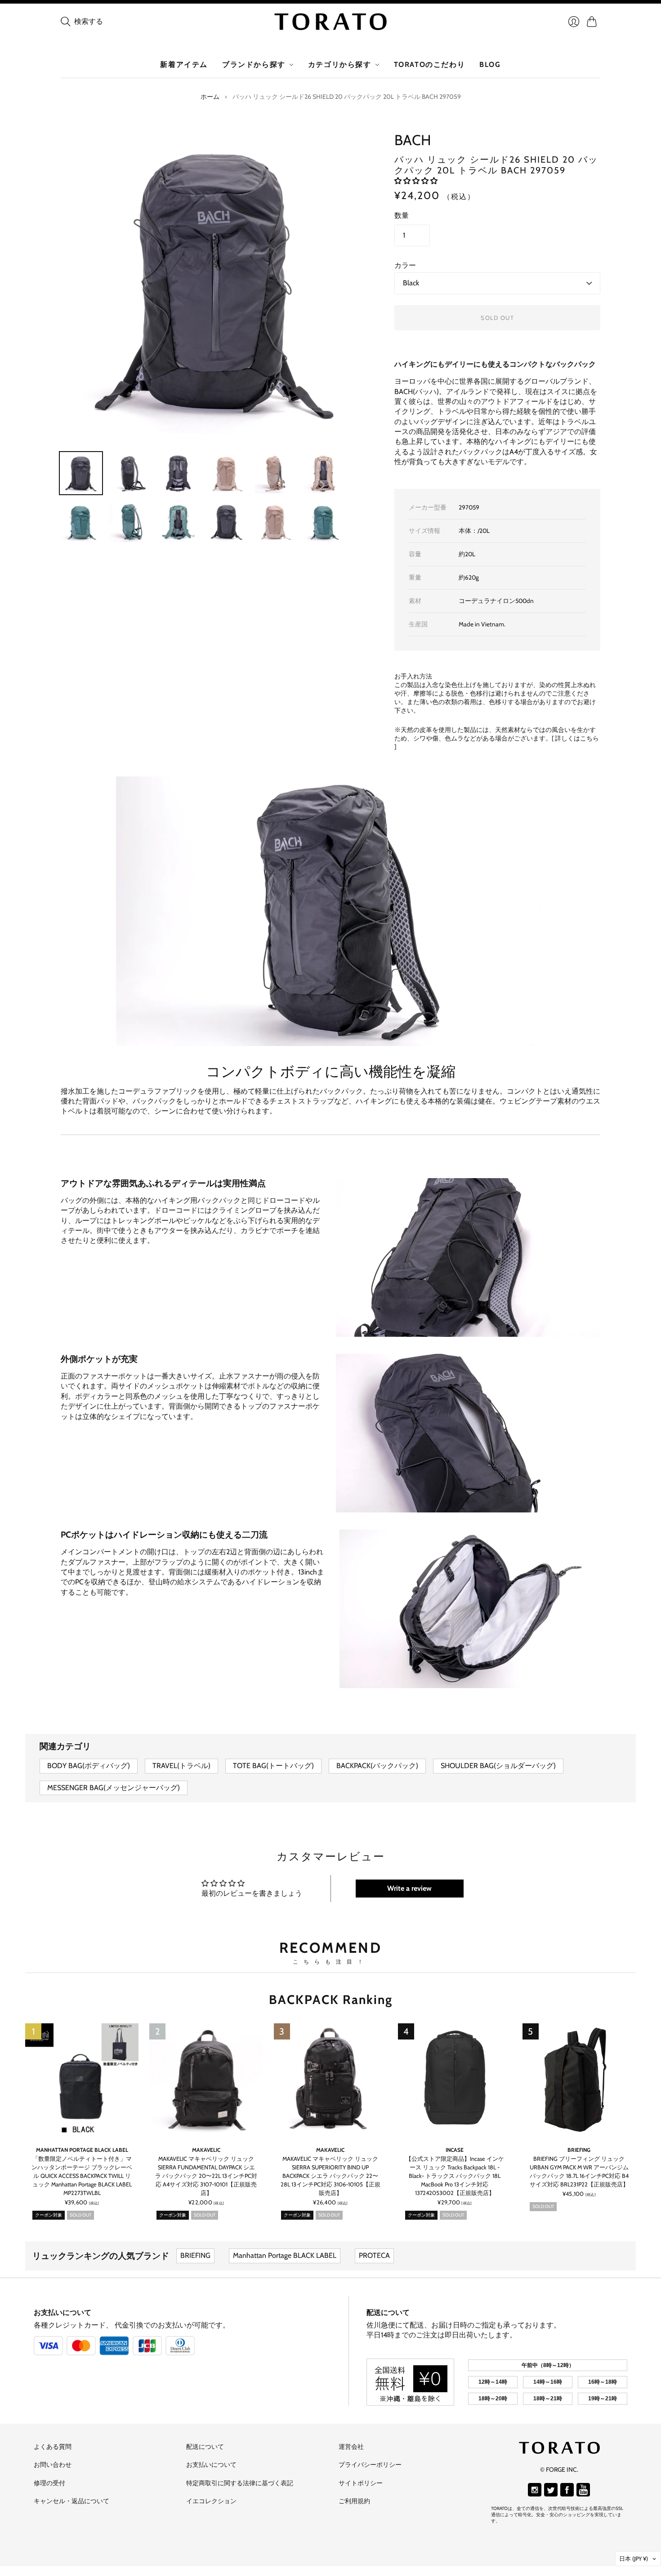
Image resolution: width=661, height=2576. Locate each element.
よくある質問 (53, 2447)
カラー (405, 265)
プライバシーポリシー (370, 2465)
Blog (490, 64)
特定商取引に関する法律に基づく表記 (240, 2483)
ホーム (210, 97)
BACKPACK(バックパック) (377, 1766)
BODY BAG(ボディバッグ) (89, 1766)
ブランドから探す (254, 64)
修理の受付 (49, 2483)
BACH (413, 140)
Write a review (409, 1888)
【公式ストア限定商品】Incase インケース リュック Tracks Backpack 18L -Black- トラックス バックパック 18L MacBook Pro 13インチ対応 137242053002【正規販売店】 (455, 2176)
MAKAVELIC (206, 2150)
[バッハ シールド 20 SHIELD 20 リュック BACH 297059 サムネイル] (81, 473)
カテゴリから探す (340, 64)
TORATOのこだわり (430, 64)
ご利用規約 (354, 2501)
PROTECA (374, 2255)
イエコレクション (211, 2501)
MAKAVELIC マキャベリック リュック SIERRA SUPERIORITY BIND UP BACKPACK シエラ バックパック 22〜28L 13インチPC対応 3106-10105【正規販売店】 (330, 2176)
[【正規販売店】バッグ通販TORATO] (330, 22)
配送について (388, 2312)
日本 (634, 2558)
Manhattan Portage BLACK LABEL (82, 2150)
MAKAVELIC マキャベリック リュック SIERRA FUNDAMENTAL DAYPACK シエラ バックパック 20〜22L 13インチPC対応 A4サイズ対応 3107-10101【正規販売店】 (206, 2176)
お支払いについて (63, 2312)
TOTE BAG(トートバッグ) (273, 1766)
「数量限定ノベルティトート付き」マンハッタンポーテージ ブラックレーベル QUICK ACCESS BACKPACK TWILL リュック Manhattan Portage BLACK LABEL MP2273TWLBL (82, 2176)
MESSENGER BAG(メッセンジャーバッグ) (114, 1788)
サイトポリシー (361, 2483)
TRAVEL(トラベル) (181, 1766)
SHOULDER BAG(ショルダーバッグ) (498, 1766)
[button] (416, 181)
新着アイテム (184, 64)
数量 (402, 215)
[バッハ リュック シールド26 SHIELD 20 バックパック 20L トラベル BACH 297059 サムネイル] (227, 522)
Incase (455, 2150)
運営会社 (351, 2447)
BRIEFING (579, 2150)
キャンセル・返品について (71, 2501)
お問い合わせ (53, 2465)
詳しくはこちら (577, 738)
